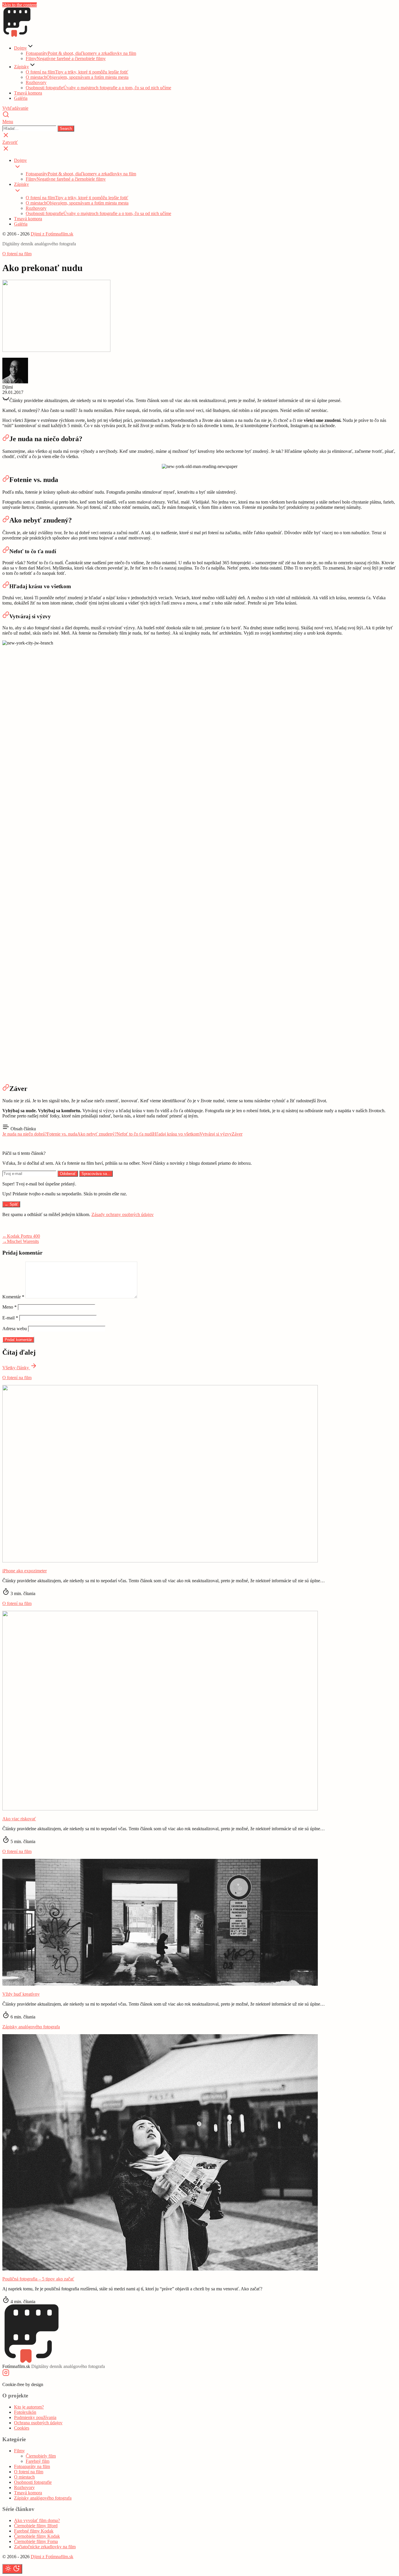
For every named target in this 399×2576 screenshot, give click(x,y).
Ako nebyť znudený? (97, 1134)
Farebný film (38, 2461)
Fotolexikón (25, 2412)
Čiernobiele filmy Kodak (37, 2536)
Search (66, 129)
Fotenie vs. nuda (62, 1134)
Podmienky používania (35, 2417)
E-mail (10, 1318)
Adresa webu (15, 1329)
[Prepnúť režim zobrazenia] (12, 2569)
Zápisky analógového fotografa (31, 2027)
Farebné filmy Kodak (34, 2531)
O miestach (77, 77)
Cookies (22, 2428)
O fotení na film (77, 72)
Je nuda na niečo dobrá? (25, 1134)
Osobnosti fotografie (98, 88)
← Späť (11, 1204)
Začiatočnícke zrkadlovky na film (45, 2547)
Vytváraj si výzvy (216, 1134)
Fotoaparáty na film (32, 2466)
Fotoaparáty (81, 53)
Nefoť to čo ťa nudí (135, 1134)
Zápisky (21, 67)
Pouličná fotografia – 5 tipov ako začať (38, 2279)
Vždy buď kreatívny (21, 1994)
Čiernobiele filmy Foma (36, 2541)
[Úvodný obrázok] (160, 1561)
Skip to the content (20, 5)
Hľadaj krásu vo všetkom (176, 1134)
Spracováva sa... (96, 1174)
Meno (9, 1307)
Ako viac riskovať (19, 1819)
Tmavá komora (28, 93)
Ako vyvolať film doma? (37, 2520)
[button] (199, 122)
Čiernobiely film (41, 2456)
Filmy (66, 58)
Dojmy (20, 48)
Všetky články (16, 1368)
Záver (237, 1134)
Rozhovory (36, 82)
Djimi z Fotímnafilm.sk (52, 234)
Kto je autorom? (29, 2407)
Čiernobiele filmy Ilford (36, 2526)
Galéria (21, 98)
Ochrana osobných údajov (38, 2423)
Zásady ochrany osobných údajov (123, 1214)
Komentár (13, 1297)
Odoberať (68, 1174)
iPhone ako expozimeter (25, 1571)
